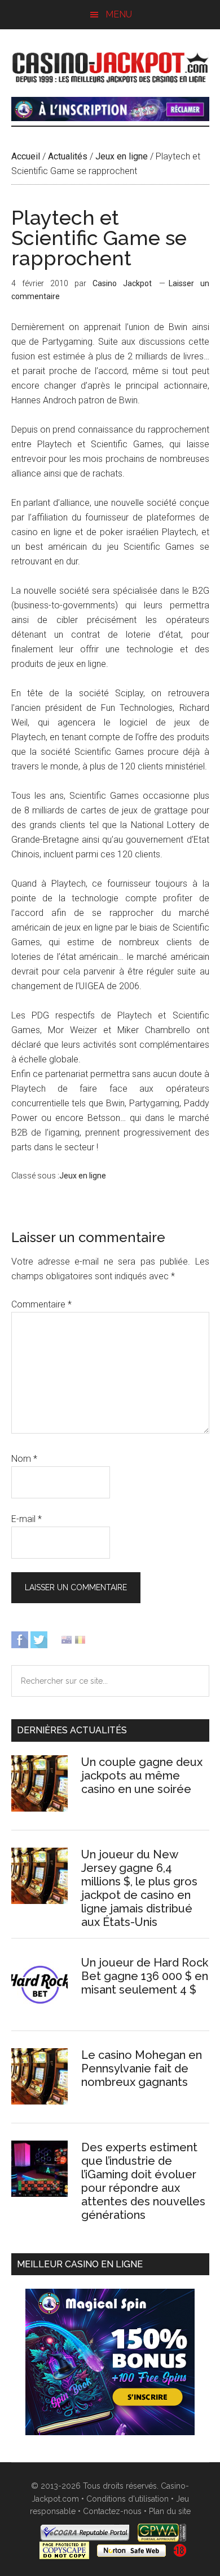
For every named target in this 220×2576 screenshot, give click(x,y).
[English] (67, 1639)
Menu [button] (119, 14)
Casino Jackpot (110, 66)
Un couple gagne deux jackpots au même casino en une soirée (142, 1776)
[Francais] (80, 1639)
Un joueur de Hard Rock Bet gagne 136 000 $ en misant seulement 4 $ (145, 1976)
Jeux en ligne (122, 156)
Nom (24, 1459)
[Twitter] (39, 1639)
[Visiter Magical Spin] (110, 118)
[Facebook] (20, 1639)
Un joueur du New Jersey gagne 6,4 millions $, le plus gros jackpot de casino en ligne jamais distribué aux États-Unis (139, 1888)
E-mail (27, 1519)
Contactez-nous (112, 2511)
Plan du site (170, 2511)
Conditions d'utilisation (127, 2499)
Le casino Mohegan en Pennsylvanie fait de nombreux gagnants (142, 2068)
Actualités (68, 156)
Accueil (26, 156)
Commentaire (41, 1304)
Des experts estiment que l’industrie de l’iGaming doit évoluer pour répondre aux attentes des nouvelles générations (143, 2181)
